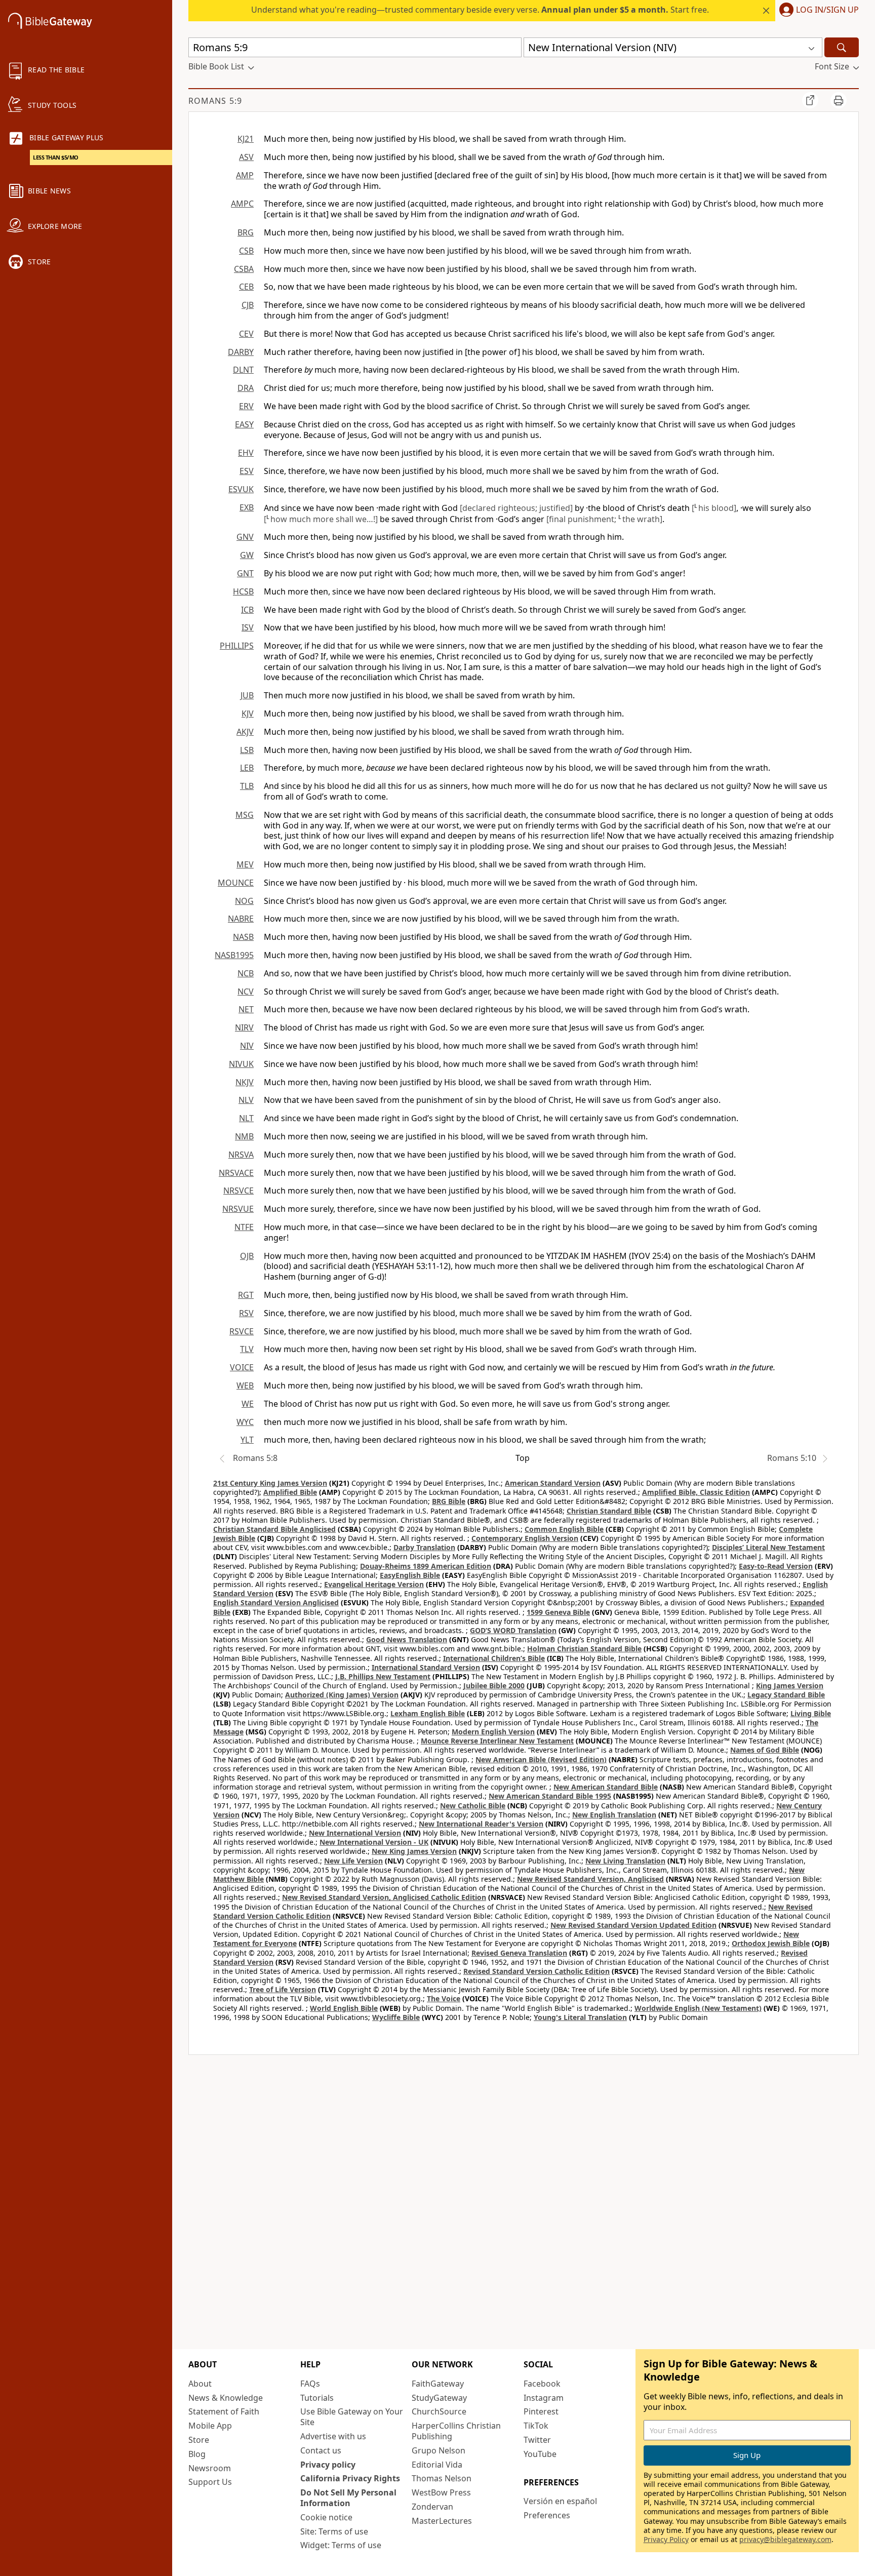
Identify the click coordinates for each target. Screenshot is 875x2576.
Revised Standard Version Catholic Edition (536, 1971)
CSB (246, 251)
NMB (244, 1136)
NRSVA (241, 1155)
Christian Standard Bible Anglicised (274, 1529)
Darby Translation (424, 1547)
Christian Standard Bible (609, 1511)
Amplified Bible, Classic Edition (696, 1492)
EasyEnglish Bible (410, 1575)
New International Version (355, 1833)
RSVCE (242, 1331)
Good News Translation (407, 1639)
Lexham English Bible (428, 1713)
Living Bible (811, 1713)
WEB (245, 1385)
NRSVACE (236, 1173)
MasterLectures (442, 2521)
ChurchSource (439, 2411)
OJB (247, 1256)
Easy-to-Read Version (776, 1566)
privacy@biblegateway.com (785, 2539)
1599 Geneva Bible (558, 1612)
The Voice (444, 1998)
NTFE (244, 1227)
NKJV (245, 1082)
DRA (246, 388)
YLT (247, 1440)
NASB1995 (234, 955)
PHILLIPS (237, 646)
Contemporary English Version (525, 1538)
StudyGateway (439, 2398)
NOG (244, 901)
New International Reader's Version (481, 1824)
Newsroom (210, 2468)
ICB (247, 610)
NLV (246, 1100)
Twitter (537, 2440)
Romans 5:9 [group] (215, 101)
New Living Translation (625, 1861)
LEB (247, 768)
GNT (245, 573)
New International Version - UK (374, 1842)
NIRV (244, 1027)
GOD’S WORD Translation (513, 1630)
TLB (247, 786)
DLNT (243, 370)
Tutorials (317, 2398)
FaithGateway (438, 2384)
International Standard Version (426, 1667)
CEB (246, 287)
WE (248, 1404)
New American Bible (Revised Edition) (541, 1759)
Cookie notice (326, 2517)
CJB (248, 305)
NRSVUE (238, 1209)
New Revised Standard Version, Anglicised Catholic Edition (384, 1897)
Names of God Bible (765, 1750)
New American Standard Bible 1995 (550, 1796)
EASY (244, 424)
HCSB (243, 591)
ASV (246, 157)
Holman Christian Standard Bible (584, 1649)
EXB (247, 507)
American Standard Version (553, 1483)
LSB (247, 750)
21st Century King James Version (270, 1483)
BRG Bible (449, 1501)
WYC (245, 1422)
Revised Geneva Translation (519, 1953)
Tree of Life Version (283, 1989)
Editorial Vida (437, 2465)
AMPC (242, 204)
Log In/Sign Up (827, 10)
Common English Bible (564, 1529)
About (200, 2384)
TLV (247, 1349)
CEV (246, 334)
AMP (245, 175)
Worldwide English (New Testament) (698, 2008)
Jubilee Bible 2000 (494, 1686)
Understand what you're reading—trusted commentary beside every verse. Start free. (480, 10)
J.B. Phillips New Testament (383, 1676)
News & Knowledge (226, 2398)
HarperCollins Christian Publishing (456, 2431)
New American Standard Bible (606, 1787)
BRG (246, 232)
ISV (248, 627)
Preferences (547, 2515)
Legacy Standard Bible (786, 1695)
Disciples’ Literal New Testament (768, 1547)
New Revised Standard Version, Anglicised (590, 1879)
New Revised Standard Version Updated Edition (633, 1925)
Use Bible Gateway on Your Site (352, 2417)
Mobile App (210, 2426)
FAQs (310, 2384)
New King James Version (414, 1851)
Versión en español (560, 2501)
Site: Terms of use (334, 2531)
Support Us (210, 2482)
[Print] (839, 100)
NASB (243, 937)
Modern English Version (493, 1732)
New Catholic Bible (473, 1806)
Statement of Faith (224, 2411)
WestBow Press (441, 2492)
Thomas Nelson (442, 2478)
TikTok (536, 2426)
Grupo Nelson (439, 2450)
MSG (245, 815)
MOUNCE (236, 883)
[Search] (842, 47)
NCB (246, 973)
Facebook (542, 2384)
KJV (248, 714)
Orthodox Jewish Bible (771, 1943)
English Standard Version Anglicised (276, 1602)
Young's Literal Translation (580, 2017)
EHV (246, 453)
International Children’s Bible (494, 1658)
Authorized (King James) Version (342, 1695)
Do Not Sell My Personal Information (348, 2498)
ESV (247, 471)
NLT (246, 1118)
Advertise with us (333, 2436)
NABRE (241, 919)
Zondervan (432, 2507)
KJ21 (246, 139)
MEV (245, 864)
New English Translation (614, 1815)
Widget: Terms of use (341, 2545)
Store (199, 2440)
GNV (245, 537)
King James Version (790, 1686)
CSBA (244, 269)
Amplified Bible (290, 1492)
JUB (247, 695)
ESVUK (241, 489)
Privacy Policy (666, 2539)
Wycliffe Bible (396, 2017)
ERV (246, 406)
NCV (246, 992)
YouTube (540, 2454)
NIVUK (241, 1064)
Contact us (321, 2450)
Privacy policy (328, 2465)
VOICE (242, 1367)
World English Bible (344, 2008)
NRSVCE (238, 1191)
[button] (817, 11)
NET (246, 1009)
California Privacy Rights (350, 2478)
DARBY (241, 352)
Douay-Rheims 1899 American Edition (426, 1566)
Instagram (544, 2398)
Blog (197, 2454)
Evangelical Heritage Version (374, 1584)
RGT (246, 1295)
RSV (246, 1313)
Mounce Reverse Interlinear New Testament (497, 1741)
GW (247, 555)
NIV (247, 1046)
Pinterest (541, 2411)
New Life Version (353, 1861)
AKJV (245, 732)
